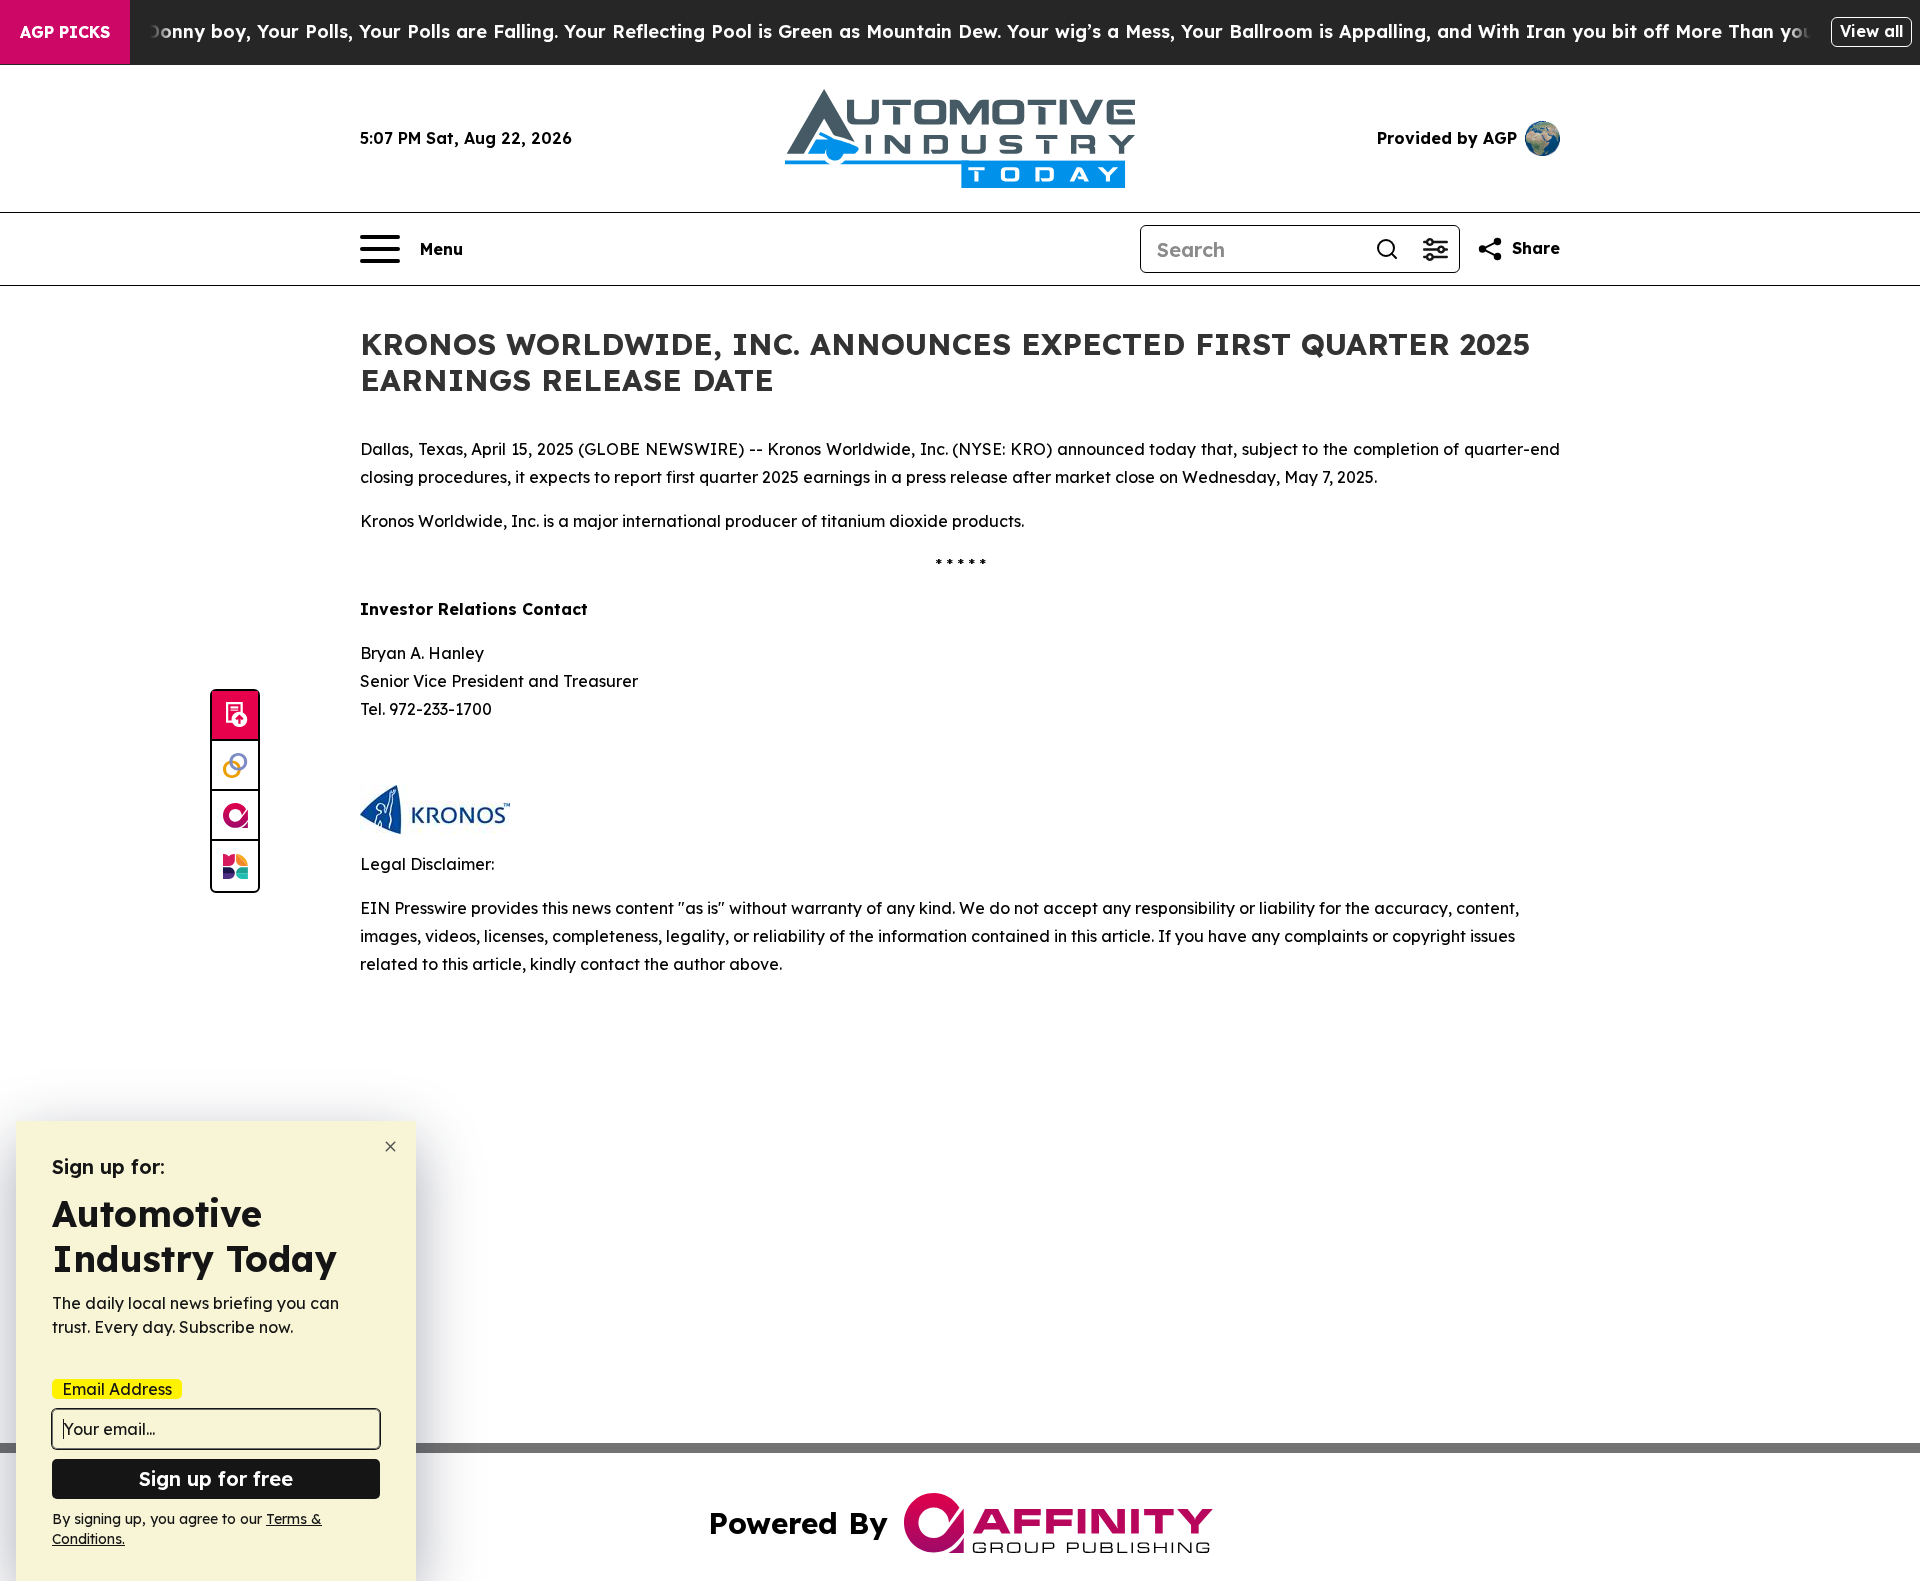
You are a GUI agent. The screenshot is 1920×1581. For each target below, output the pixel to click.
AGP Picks (65, 32)
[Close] (390, 1146)
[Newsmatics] (235, 866)
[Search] (1387, 249)
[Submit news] (235, 716)
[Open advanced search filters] (1435, 249)
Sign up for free (216, 1478)
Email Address (117, 1389)
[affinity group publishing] (235, 816)
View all (1871, 31)
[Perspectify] (235, 766)
